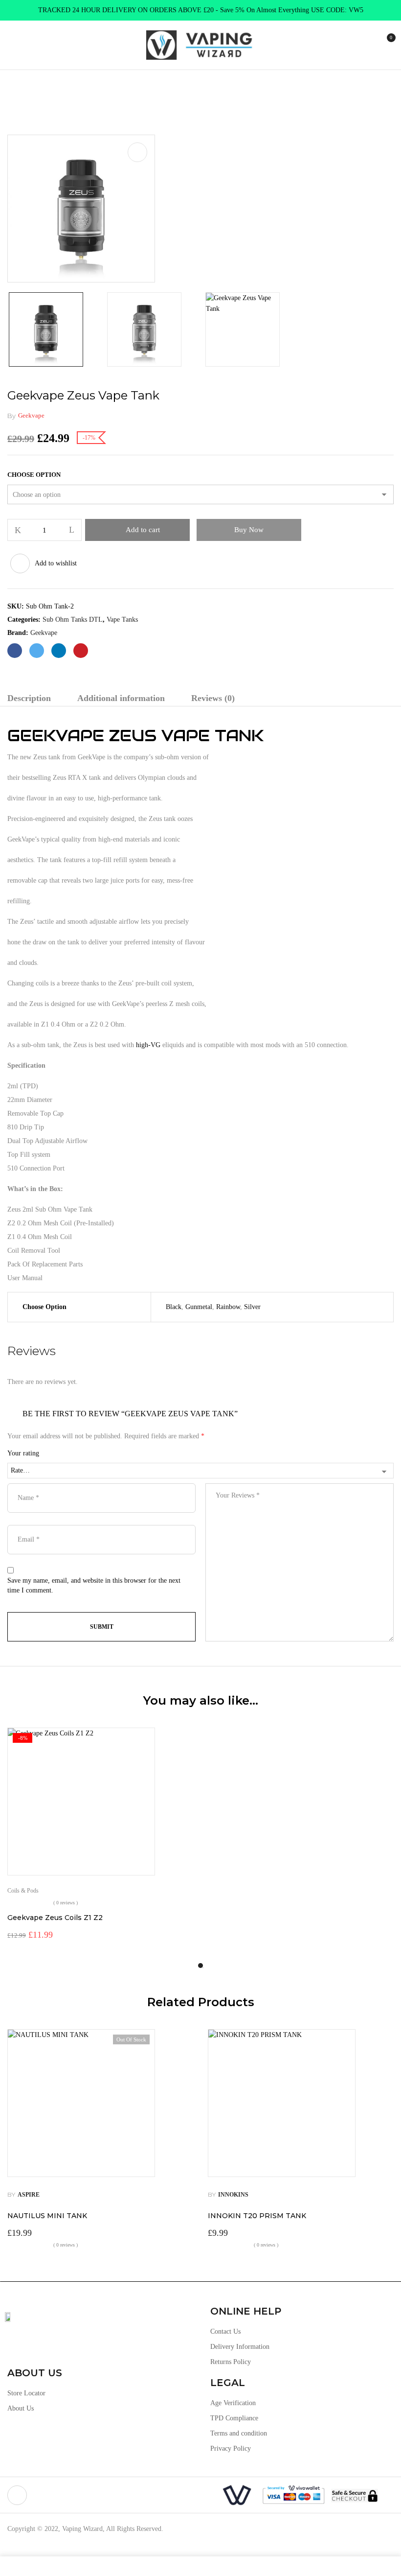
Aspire (29, 2195)
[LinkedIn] (59, 651)
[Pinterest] (81, 651)
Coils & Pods (23, 1891)
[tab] (29, 699)
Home (16, 90)
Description (29, 698)
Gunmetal (199, 1307)
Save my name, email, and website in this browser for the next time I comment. (94, 1585)
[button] (385, 44)
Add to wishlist (56, 563)
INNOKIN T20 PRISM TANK (257, 2216)
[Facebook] (15, 651)
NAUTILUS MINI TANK (47, 2216)
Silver (252, 1307)
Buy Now (249, 530)
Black (174, 1307)
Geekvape (31, 415)
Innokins (233, 2195)
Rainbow (228, 1307)
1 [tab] (200, 1966)
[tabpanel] (100, 1835)
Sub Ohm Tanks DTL (111, 90)
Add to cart (143, 530)
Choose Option (34, 475)
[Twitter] (37, 651)
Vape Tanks (52, 90)
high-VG (148, 1045)
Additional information (121, 698)
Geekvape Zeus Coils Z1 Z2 (55, 1918)
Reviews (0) (213, 698)
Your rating (23, 1453)
